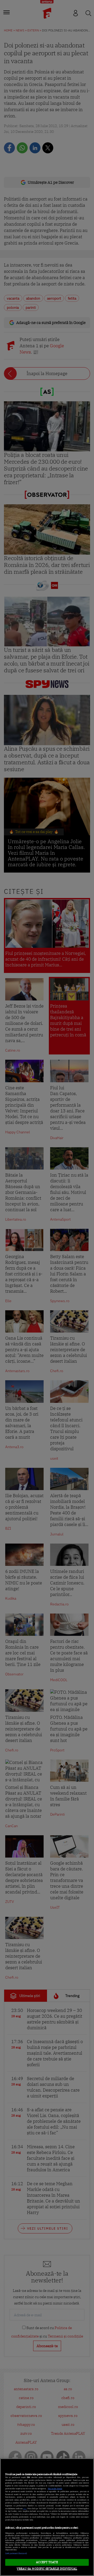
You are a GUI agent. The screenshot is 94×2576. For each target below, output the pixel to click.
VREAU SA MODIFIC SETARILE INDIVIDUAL (47, 2569)
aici (25, 2509)
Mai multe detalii (55, 2489)
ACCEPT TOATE (47, 2562)
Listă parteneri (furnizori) (16, 2553)
